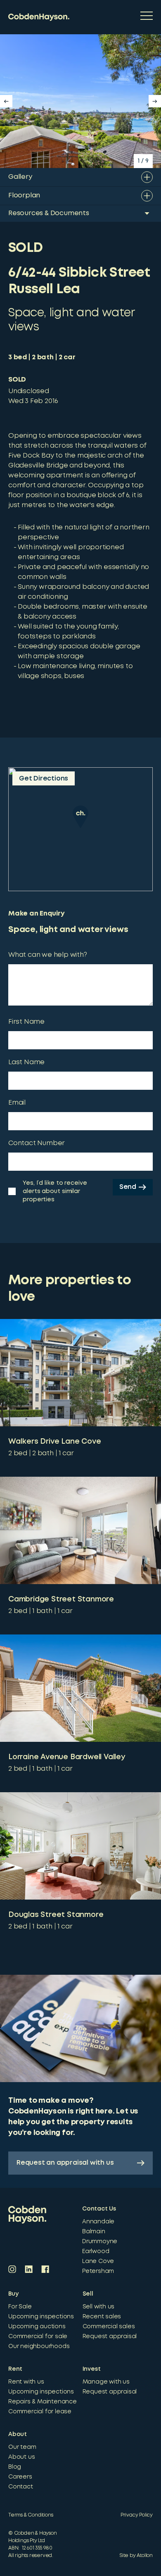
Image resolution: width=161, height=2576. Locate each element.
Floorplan (24, 196)
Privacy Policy (137, 2515)
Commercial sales (109, 2327)
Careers (20, 2477)
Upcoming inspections (41, 2317)
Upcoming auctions (37, 2327)
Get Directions (44, 779)
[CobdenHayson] (39, 17)
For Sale (20, 2307)
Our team (22, 2447)
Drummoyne (100, 2242)
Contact (21, 2487)
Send (128, 1187)
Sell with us (99, 2307)
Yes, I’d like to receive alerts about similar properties (55, 1191)
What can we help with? (48, 955)
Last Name (26, 1062)
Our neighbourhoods (39, 2346)
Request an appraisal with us (65, 2163)
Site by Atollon (136, 2556)
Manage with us (106, 2382)
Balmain (94, 2232)
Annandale (98, 2222)
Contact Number (37, 1143)
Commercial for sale (38, 2336)
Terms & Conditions (31, 2515)
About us (21, 2457)
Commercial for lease (40, 2412)
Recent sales (102, 2317)
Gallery (20, 177)
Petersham (98, 2271)
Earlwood (96, 2251)
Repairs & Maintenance (43, 2402)
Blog (15, 2467)
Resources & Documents (49, 213)
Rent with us (26, 2382)
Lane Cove (98, 2261)
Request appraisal (110, 2336)
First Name (26, 1022)
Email (17, 1103)
